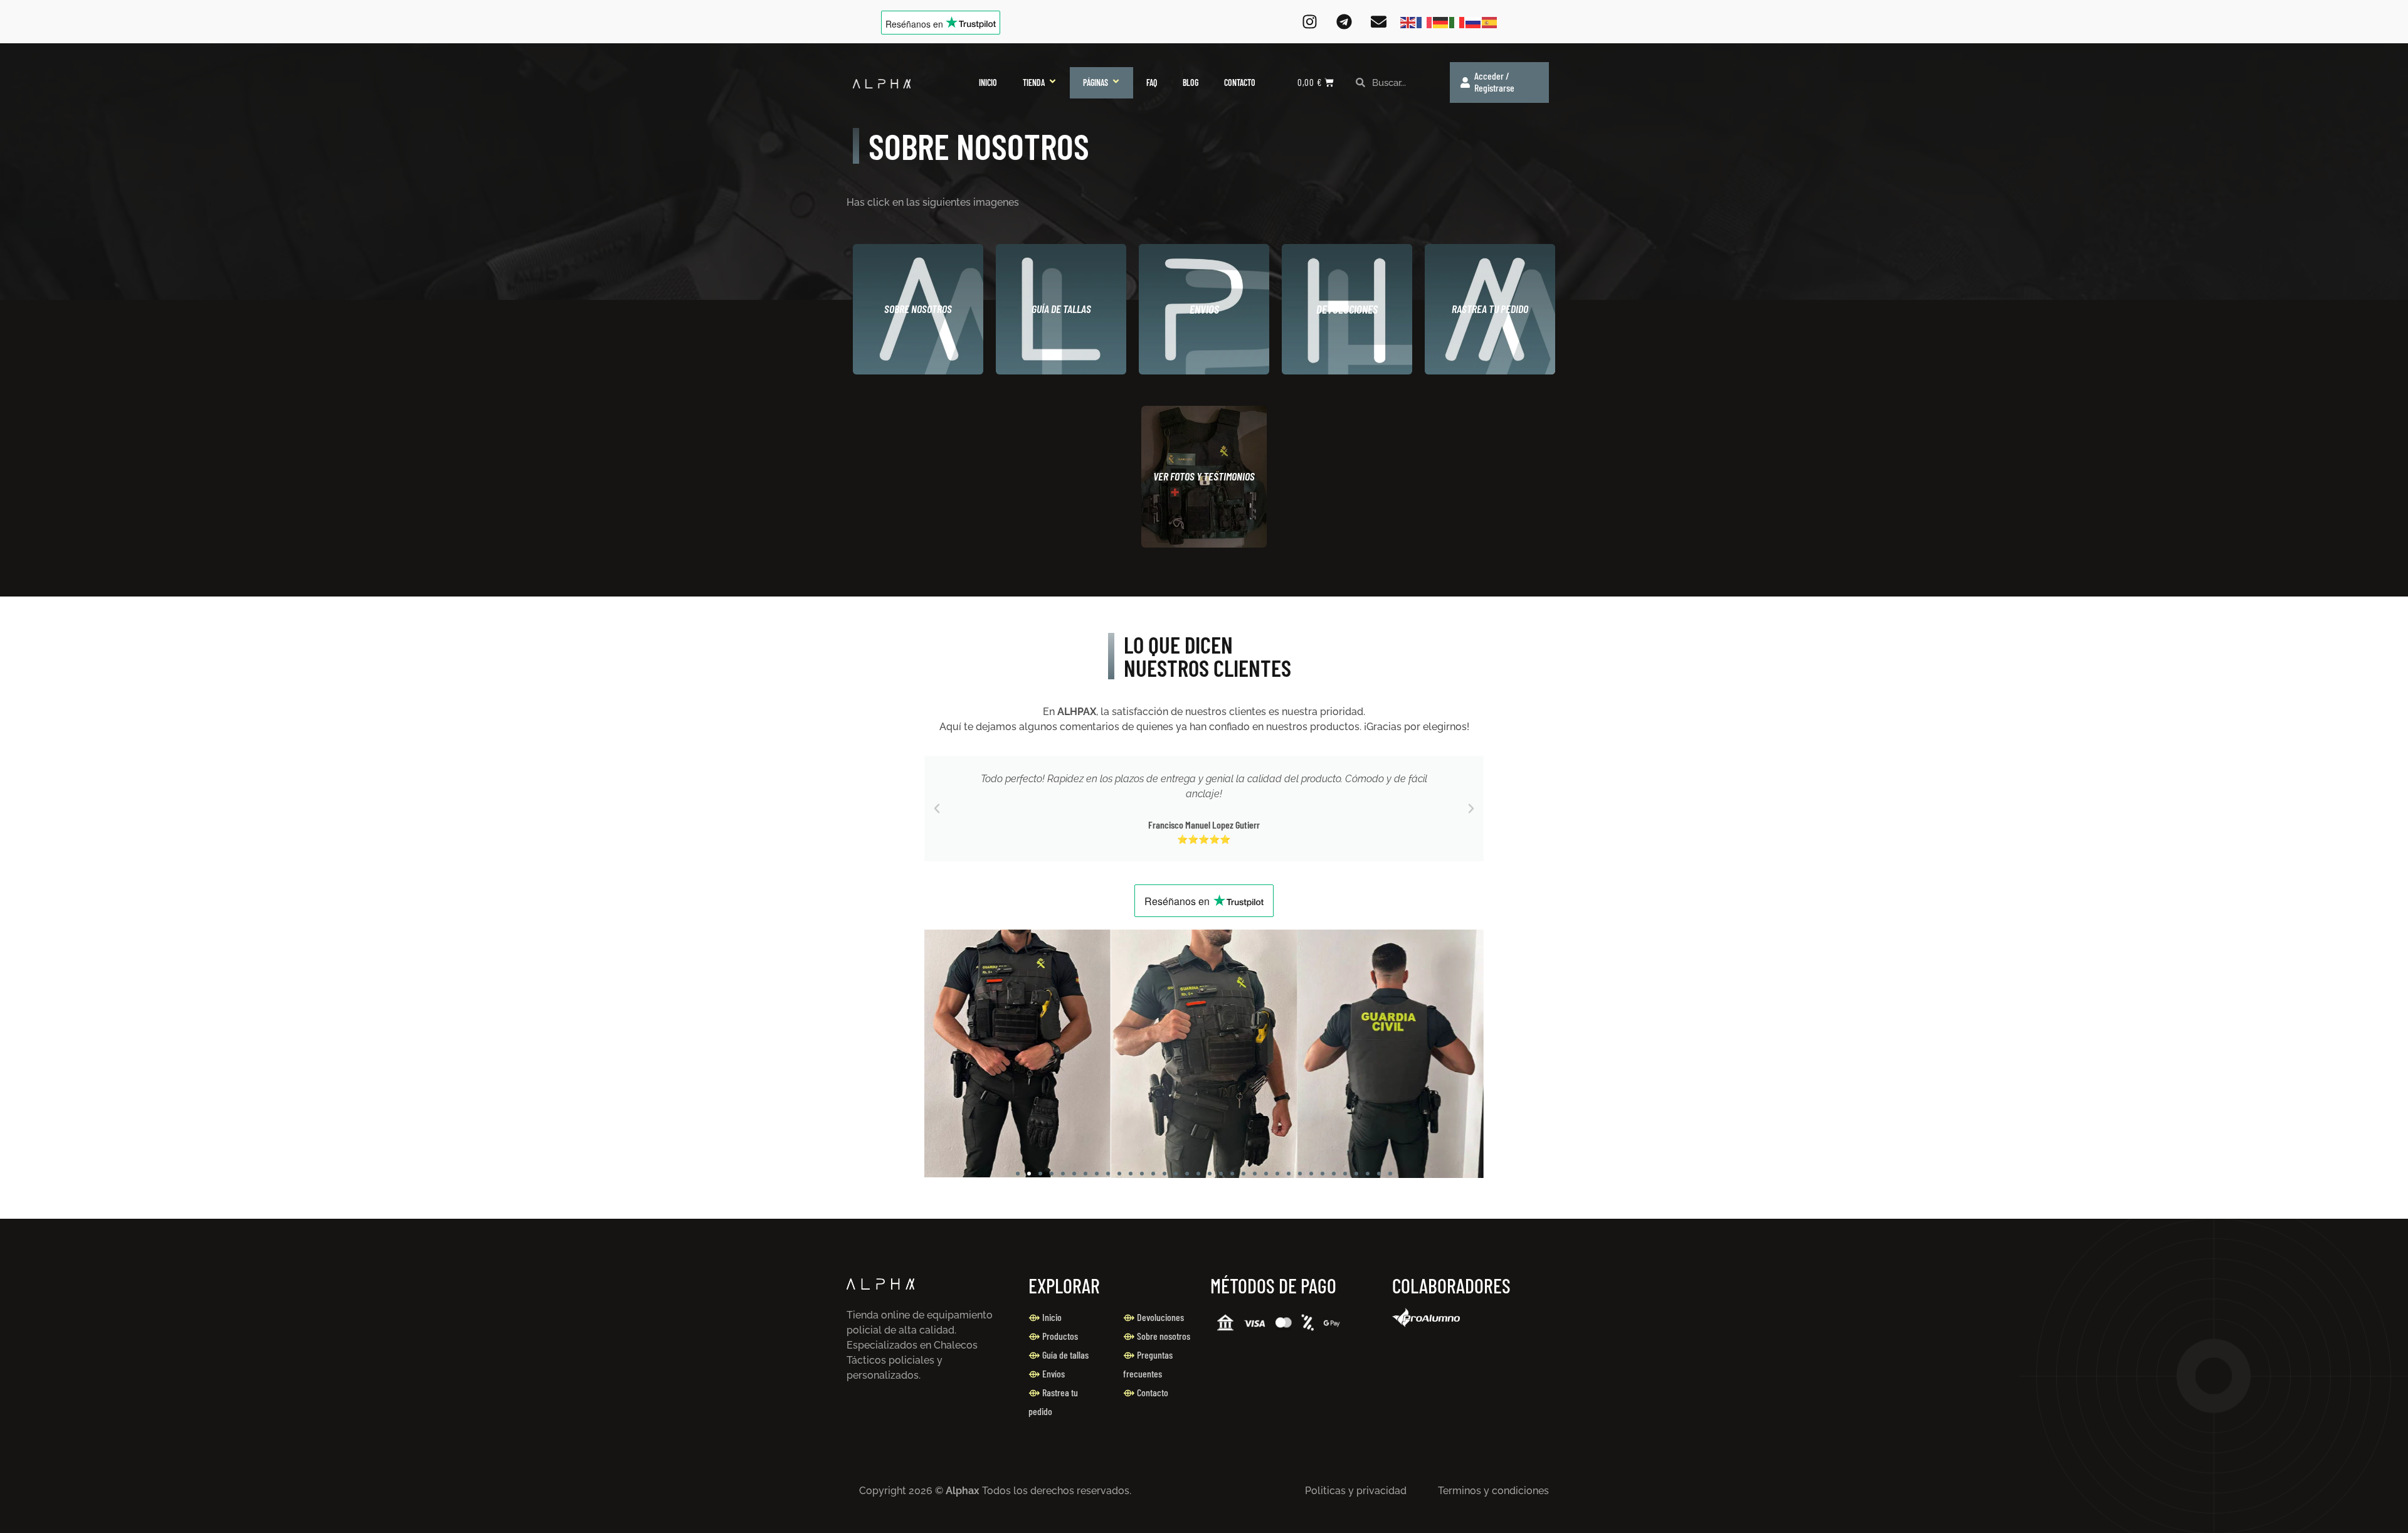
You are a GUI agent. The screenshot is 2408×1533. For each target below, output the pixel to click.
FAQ (1152, 82)
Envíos (1053, 1373)
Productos (1060, 1336)
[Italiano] (1457, 22)
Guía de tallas (1065, 1355)
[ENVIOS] (1204, 309)
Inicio (1052, 1317)
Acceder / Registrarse (1494, 82)
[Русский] (1474, 22)
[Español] (1490, 22)
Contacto (1153, 1392)
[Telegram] (1344, 22)
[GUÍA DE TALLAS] (1061, 309)
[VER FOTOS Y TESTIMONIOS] (1204, 477)
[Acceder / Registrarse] (1465, 82)
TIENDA (1034, 82)
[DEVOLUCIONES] (1347, 309)
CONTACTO (1240, 82)
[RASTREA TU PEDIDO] (1490, 309)
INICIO (988, 82)
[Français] (1425, 22)
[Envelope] (1378, 22)
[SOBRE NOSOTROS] (918, 309)
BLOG (1191, 82)
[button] (937, 809)
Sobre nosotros (1164, 1336)
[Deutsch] (1441, 22)
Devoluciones (1160, 1317)
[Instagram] (1309, 22)
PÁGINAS (1096, 82)
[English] (1408, 22)
